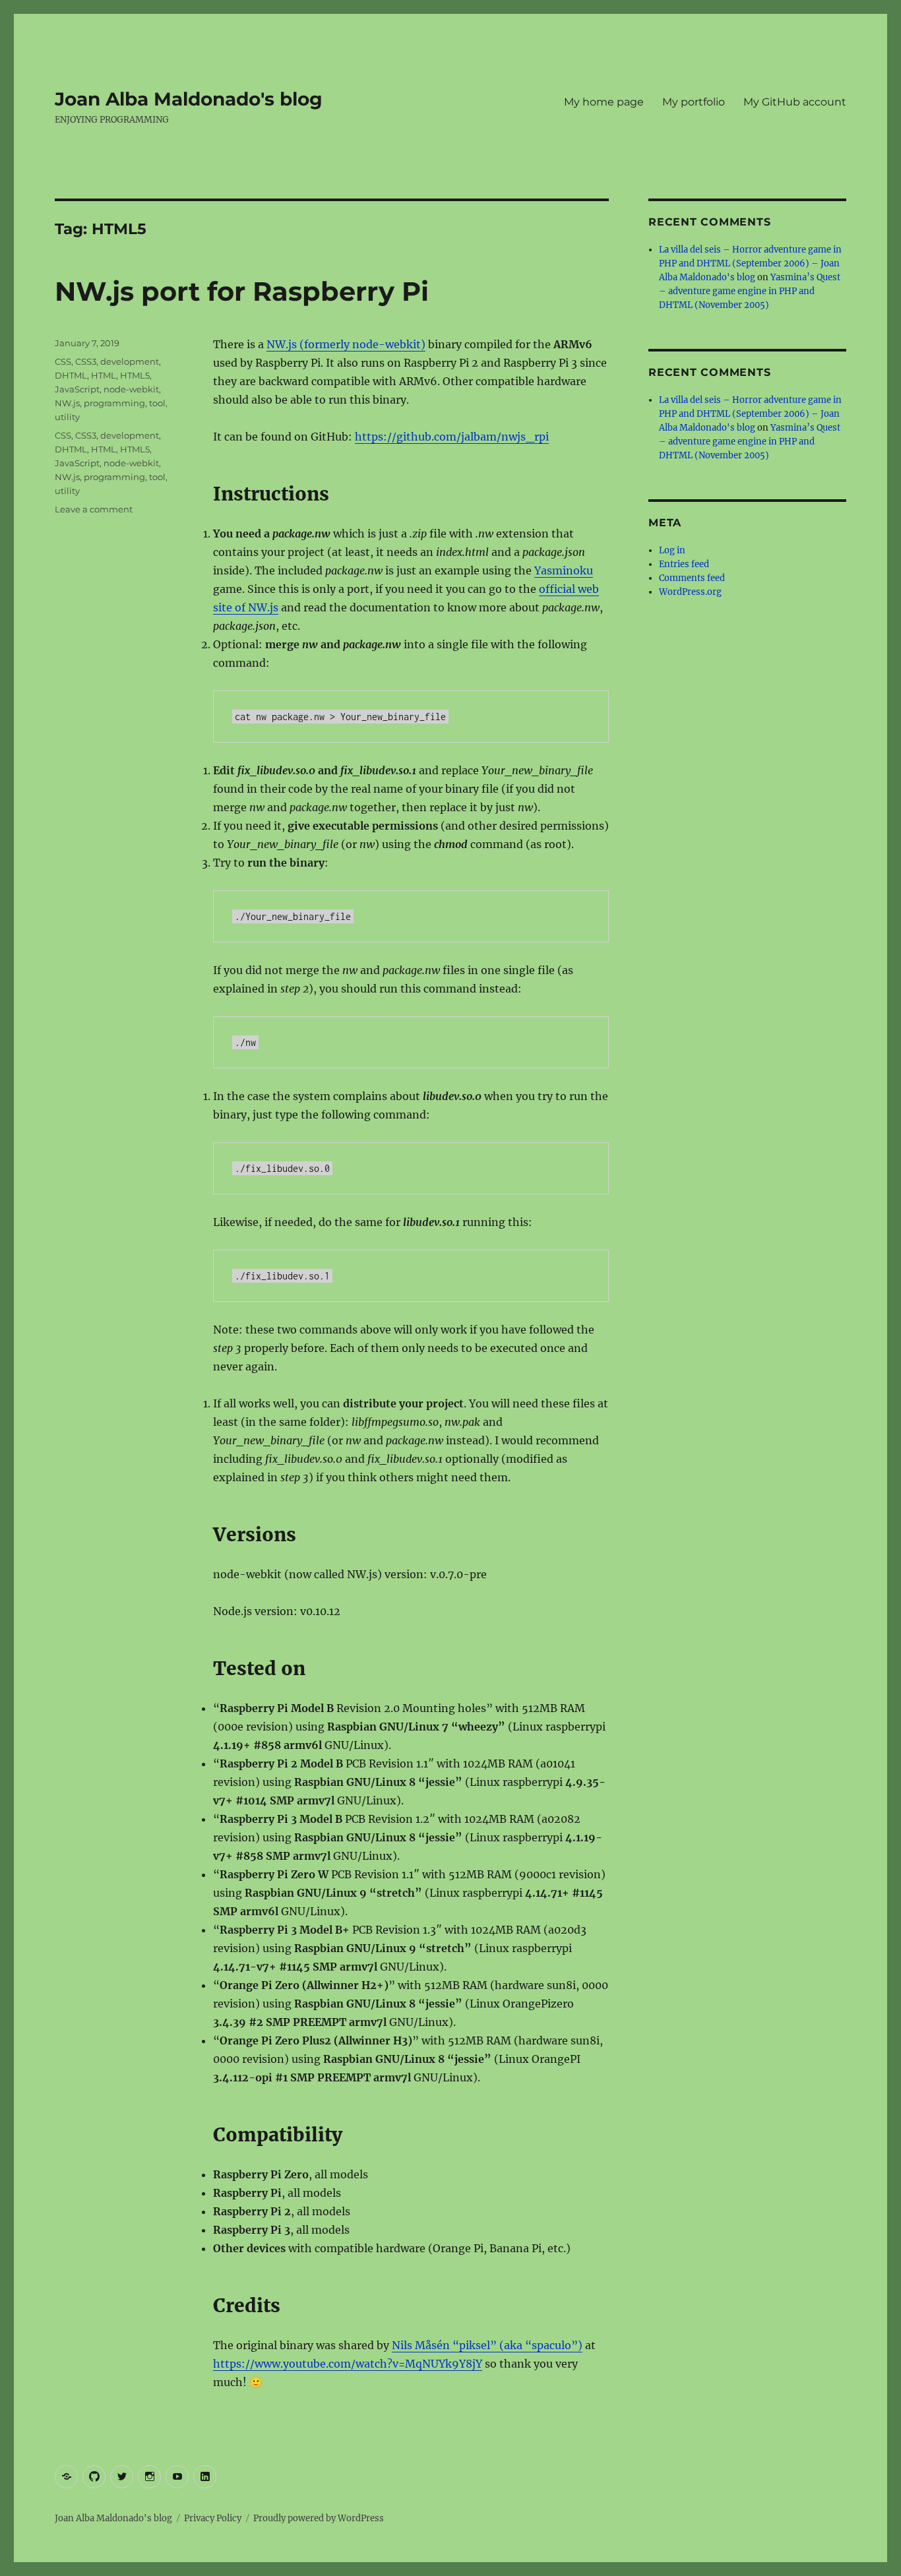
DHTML (71, 375)
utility (67, 417)
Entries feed (684, 564)
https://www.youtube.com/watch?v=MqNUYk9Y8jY (348, 2364)
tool (157, 403)
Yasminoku (564, 570)
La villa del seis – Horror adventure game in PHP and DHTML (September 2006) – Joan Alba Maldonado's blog (750, 263)
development (130, 361)
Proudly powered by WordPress (319, 2518)
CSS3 (86, 361)
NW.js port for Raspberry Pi (242, 291)
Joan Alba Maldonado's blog (189, 99)
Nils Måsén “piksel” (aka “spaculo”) (487, 2345)
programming (114, 403)
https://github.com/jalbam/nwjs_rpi (452, 437)
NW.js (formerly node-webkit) (346, 344)
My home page (604, 102)
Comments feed (692, 578)
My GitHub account (795, 102)
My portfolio (694, 102)
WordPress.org (690, 592)
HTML (104, 375)
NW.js (67, 403)
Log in (672, 550)
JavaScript (77, 389)
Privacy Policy (213, 2518)
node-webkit (131, 389)
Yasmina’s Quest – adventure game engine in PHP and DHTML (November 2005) (750, 291)
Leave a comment (94, 509)
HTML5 (135, 375)
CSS (63, 361)
